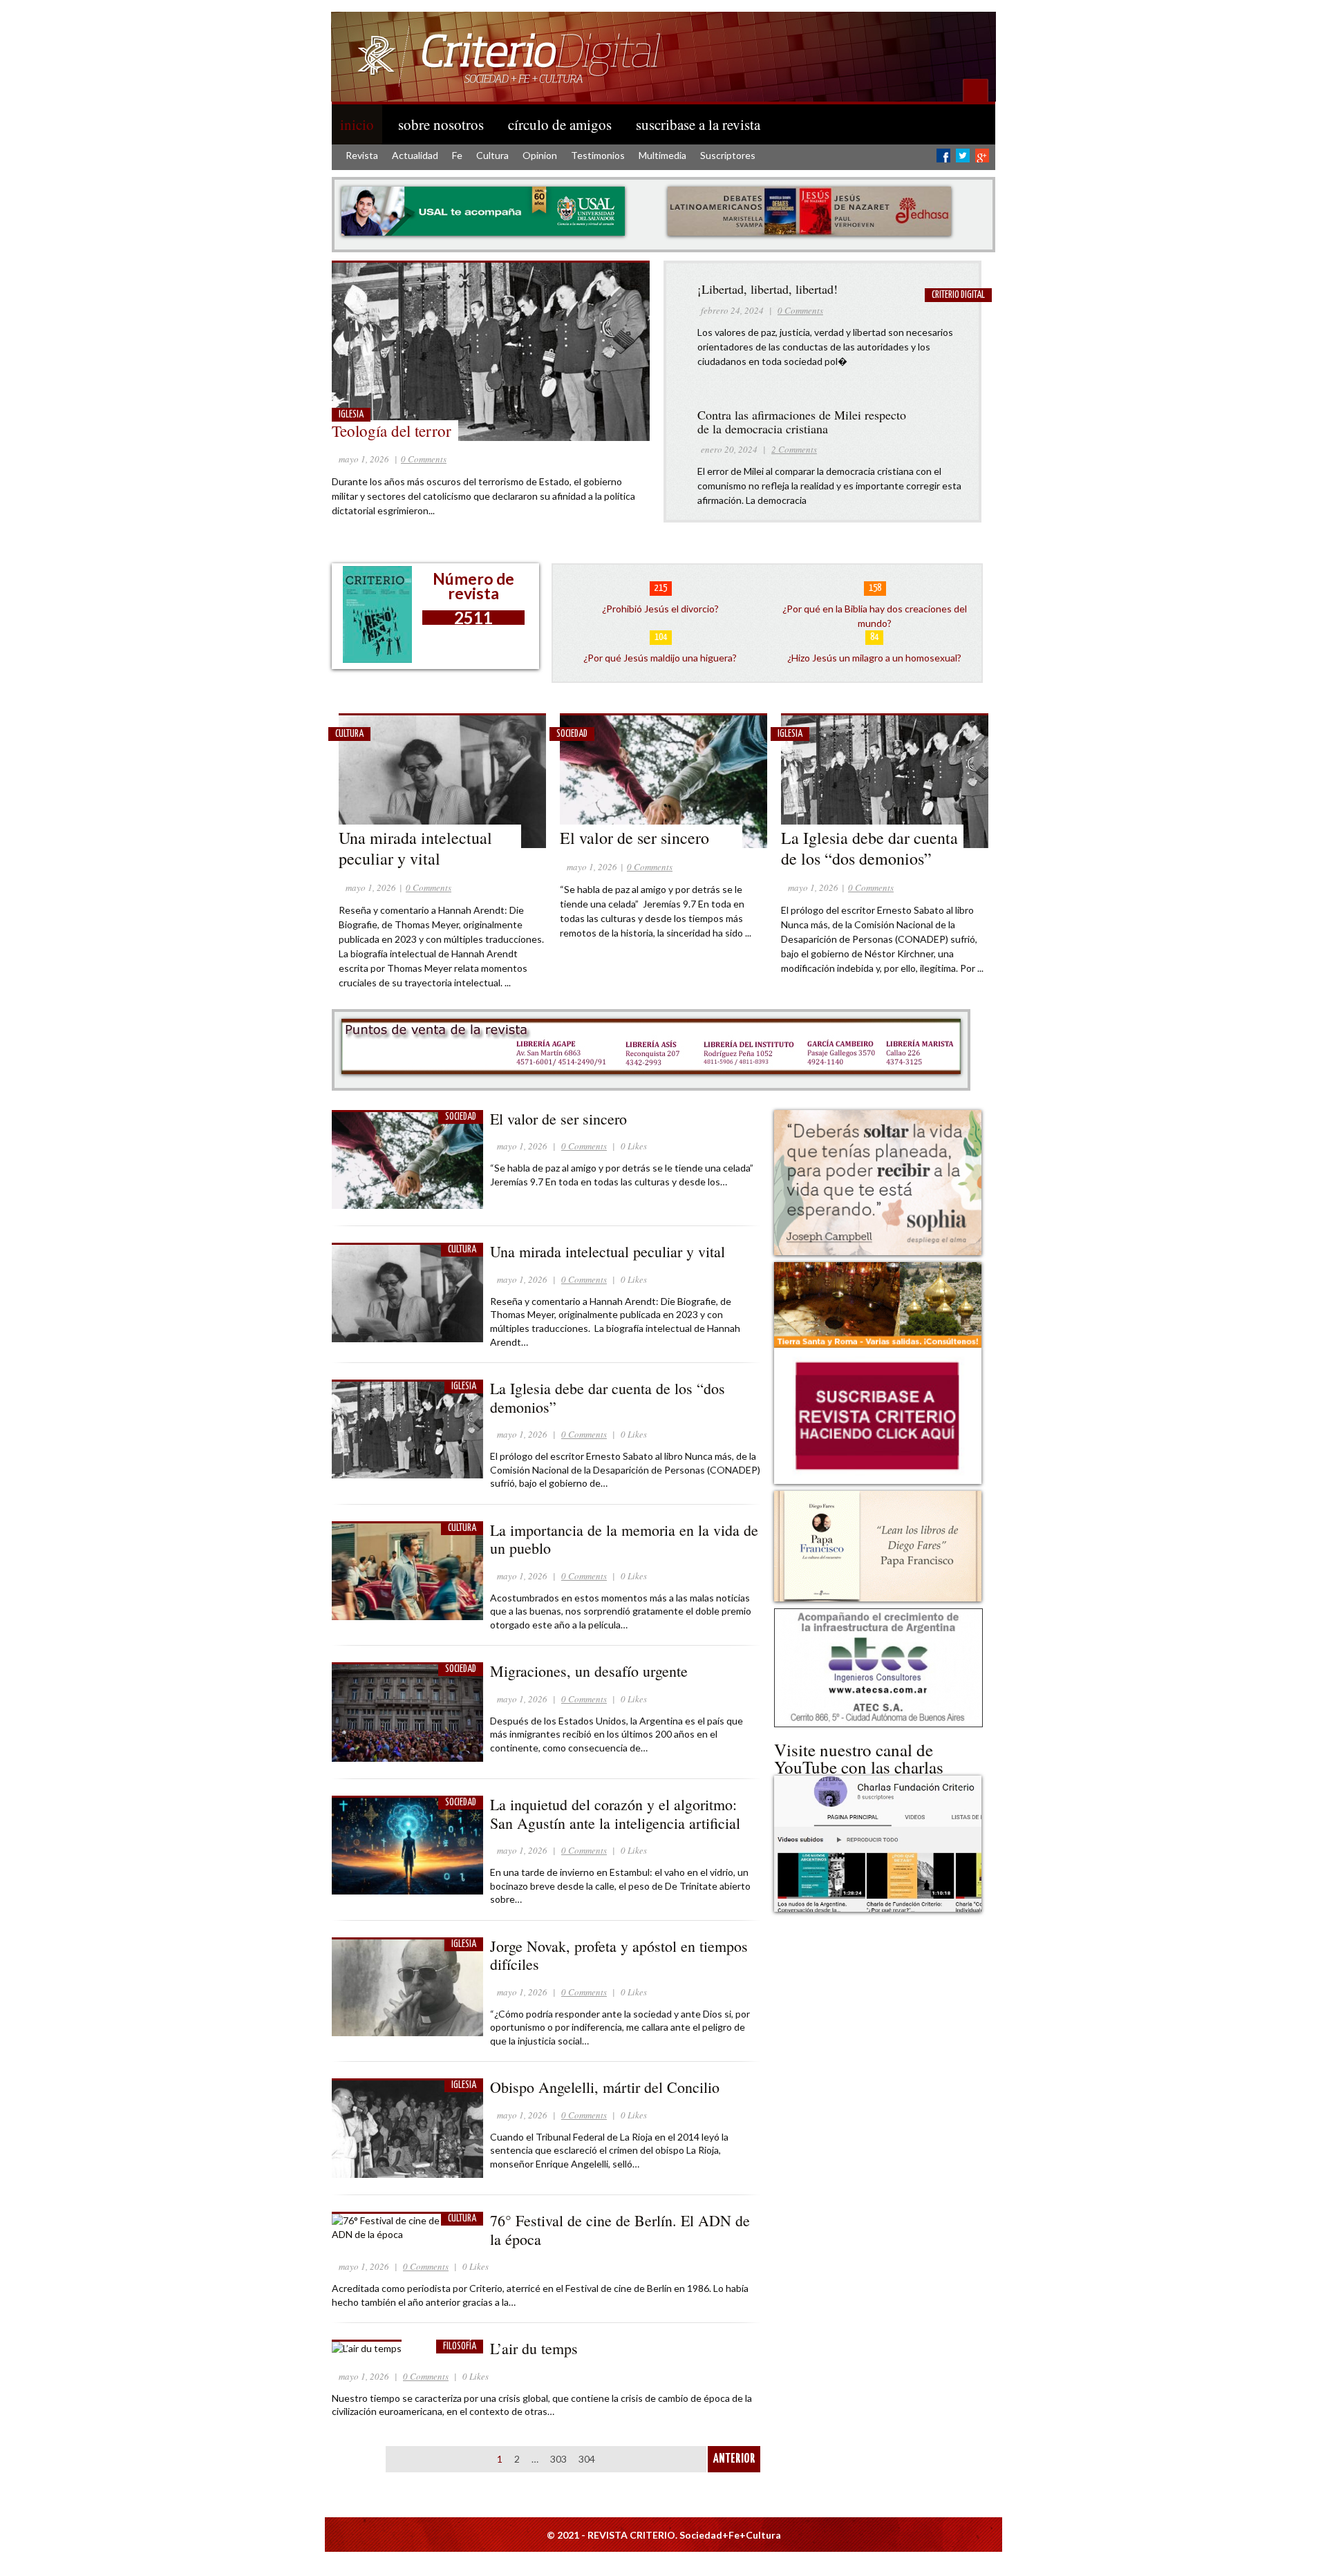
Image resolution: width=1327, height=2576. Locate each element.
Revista (362, 155)
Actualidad (415, 155)
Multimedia (662, 155)
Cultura (492, 155)
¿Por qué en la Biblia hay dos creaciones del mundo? (875, 616)
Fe (457, 155)
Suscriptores (728, 155)
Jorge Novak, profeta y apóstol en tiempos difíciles (619, 1955)
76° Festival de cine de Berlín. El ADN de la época (620, 2229)
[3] (614, 453)
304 (587, 2459)
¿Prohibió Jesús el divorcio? (660, 609)
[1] (586, 453)
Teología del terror (392, 431)
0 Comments (424, 459)
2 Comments (794, 449)
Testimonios (598, 155)
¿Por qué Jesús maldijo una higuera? (660, 658)
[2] (600, 453)
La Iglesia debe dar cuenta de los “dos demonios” (869, 848)
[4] (628, 453)
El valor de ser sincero (634, 838)
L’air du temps (534, 2348)
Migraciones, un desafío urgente (591, 1671)
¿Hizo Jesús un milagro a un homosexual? (874, 658)
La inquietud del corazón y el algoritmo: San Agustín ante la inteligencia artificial (615, 1813)
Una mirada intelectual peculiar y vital (415, 848)
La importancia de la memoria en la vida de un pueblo (624, 1539)
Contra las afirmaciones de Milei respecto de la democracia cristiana (802, 422)
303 (558, 2459)
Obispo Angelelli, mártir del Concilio (607, 2087)
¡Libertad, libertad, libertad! (768, 289)
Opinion (540, 155)
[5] (641, 453)
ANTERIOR (734, 2459)
